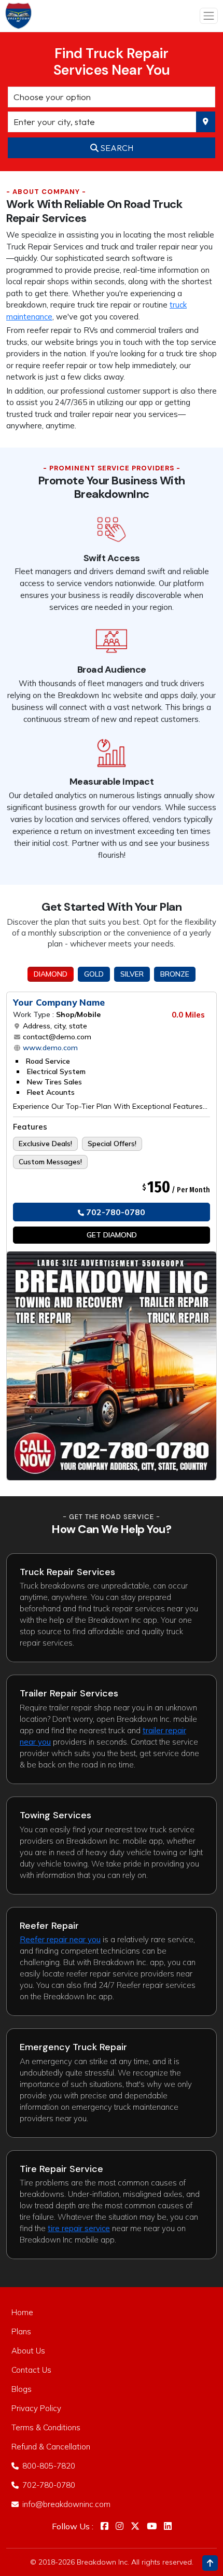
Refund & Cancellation (51, 2447)
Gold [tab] (94, 974)
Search (116, 148)
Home (22, 2312)
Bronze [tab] (175, 974)
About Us (28, 2351)
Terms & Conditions (46, 2427)
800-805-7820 (48, 2466)
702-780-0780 (115, 1212)
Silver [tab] (132, 974)
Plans (21, 2331)
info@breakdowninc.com (65, 2504)
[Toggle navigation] (209, 16)
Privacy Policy (36, 2408)
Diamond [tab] (51, 974)
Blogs (22, 2389)
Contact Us (31, 2370)
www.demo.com (49, 1048)
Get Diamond (112, 1235)
